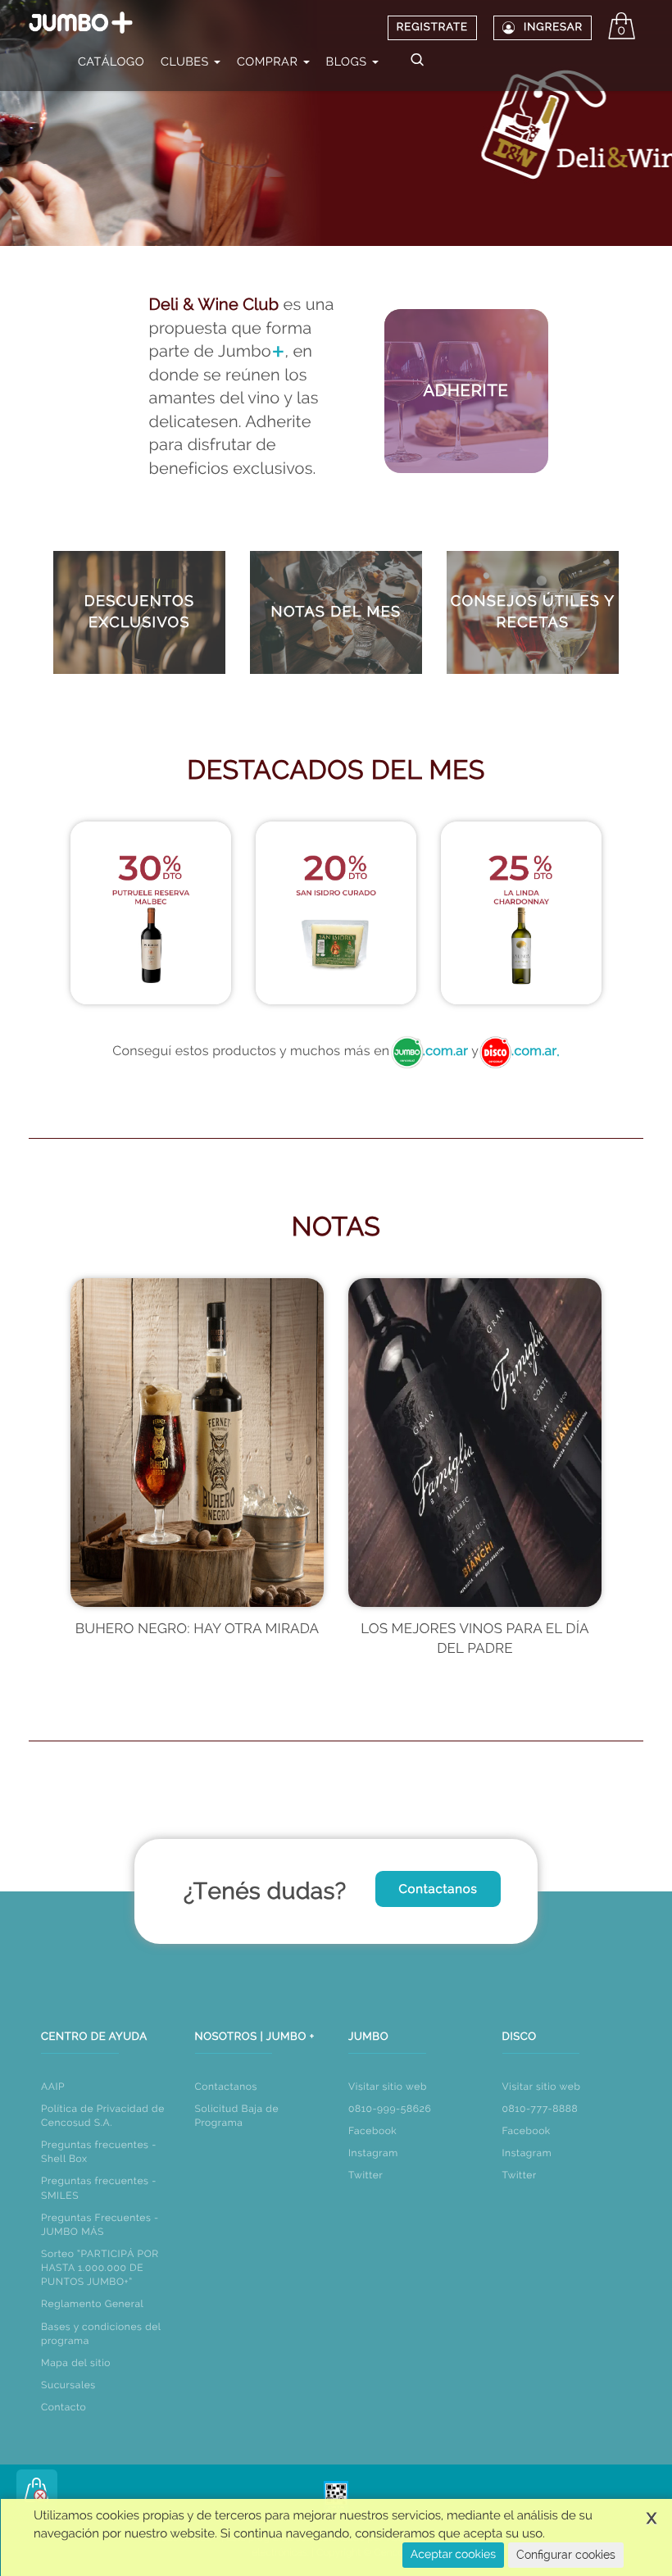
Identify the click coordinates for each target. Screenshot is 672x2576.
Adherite (465, 390)
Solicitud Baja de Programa (237, 2116)
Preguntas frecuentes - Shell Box (99, 2152)
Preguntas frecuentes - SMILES (99, 2188)
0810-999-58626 (390, 2109)
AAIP (53, 2087)
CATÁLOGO (111, 62)
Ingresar (553, 27)
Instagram (373, 2153)
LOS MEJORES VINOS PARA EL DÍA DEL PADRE (474, 1639)
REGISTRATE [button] (432, 27)
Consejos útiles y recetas (533, 612)
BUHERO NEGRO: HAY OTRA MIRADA (198, 1629)
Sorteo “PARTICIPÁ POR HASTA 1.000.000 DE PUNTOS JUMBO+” (100, 2268)
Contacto (64, 2407)
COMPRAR (269, 62)
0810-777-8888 (540, 2109)
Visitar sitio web (388, 2087)
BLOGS (348, 62)
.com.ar (445, 1051)
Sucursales (68, 2385)
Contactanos (438, 1889)
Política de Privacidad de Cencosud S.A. (103, 2116)
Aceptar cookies (453, 2555)
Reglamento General (92, 2304)
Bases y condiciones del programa (101, 2334)
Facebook (372, 2131)
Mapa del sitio (76, 2363)
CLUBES (186, 62)
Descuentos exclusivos (140, 612)
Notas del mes (336, 612)
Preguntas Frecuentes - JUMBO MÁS (100, 2225)
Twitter (366, 2175)
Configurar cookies (566, 2555)
